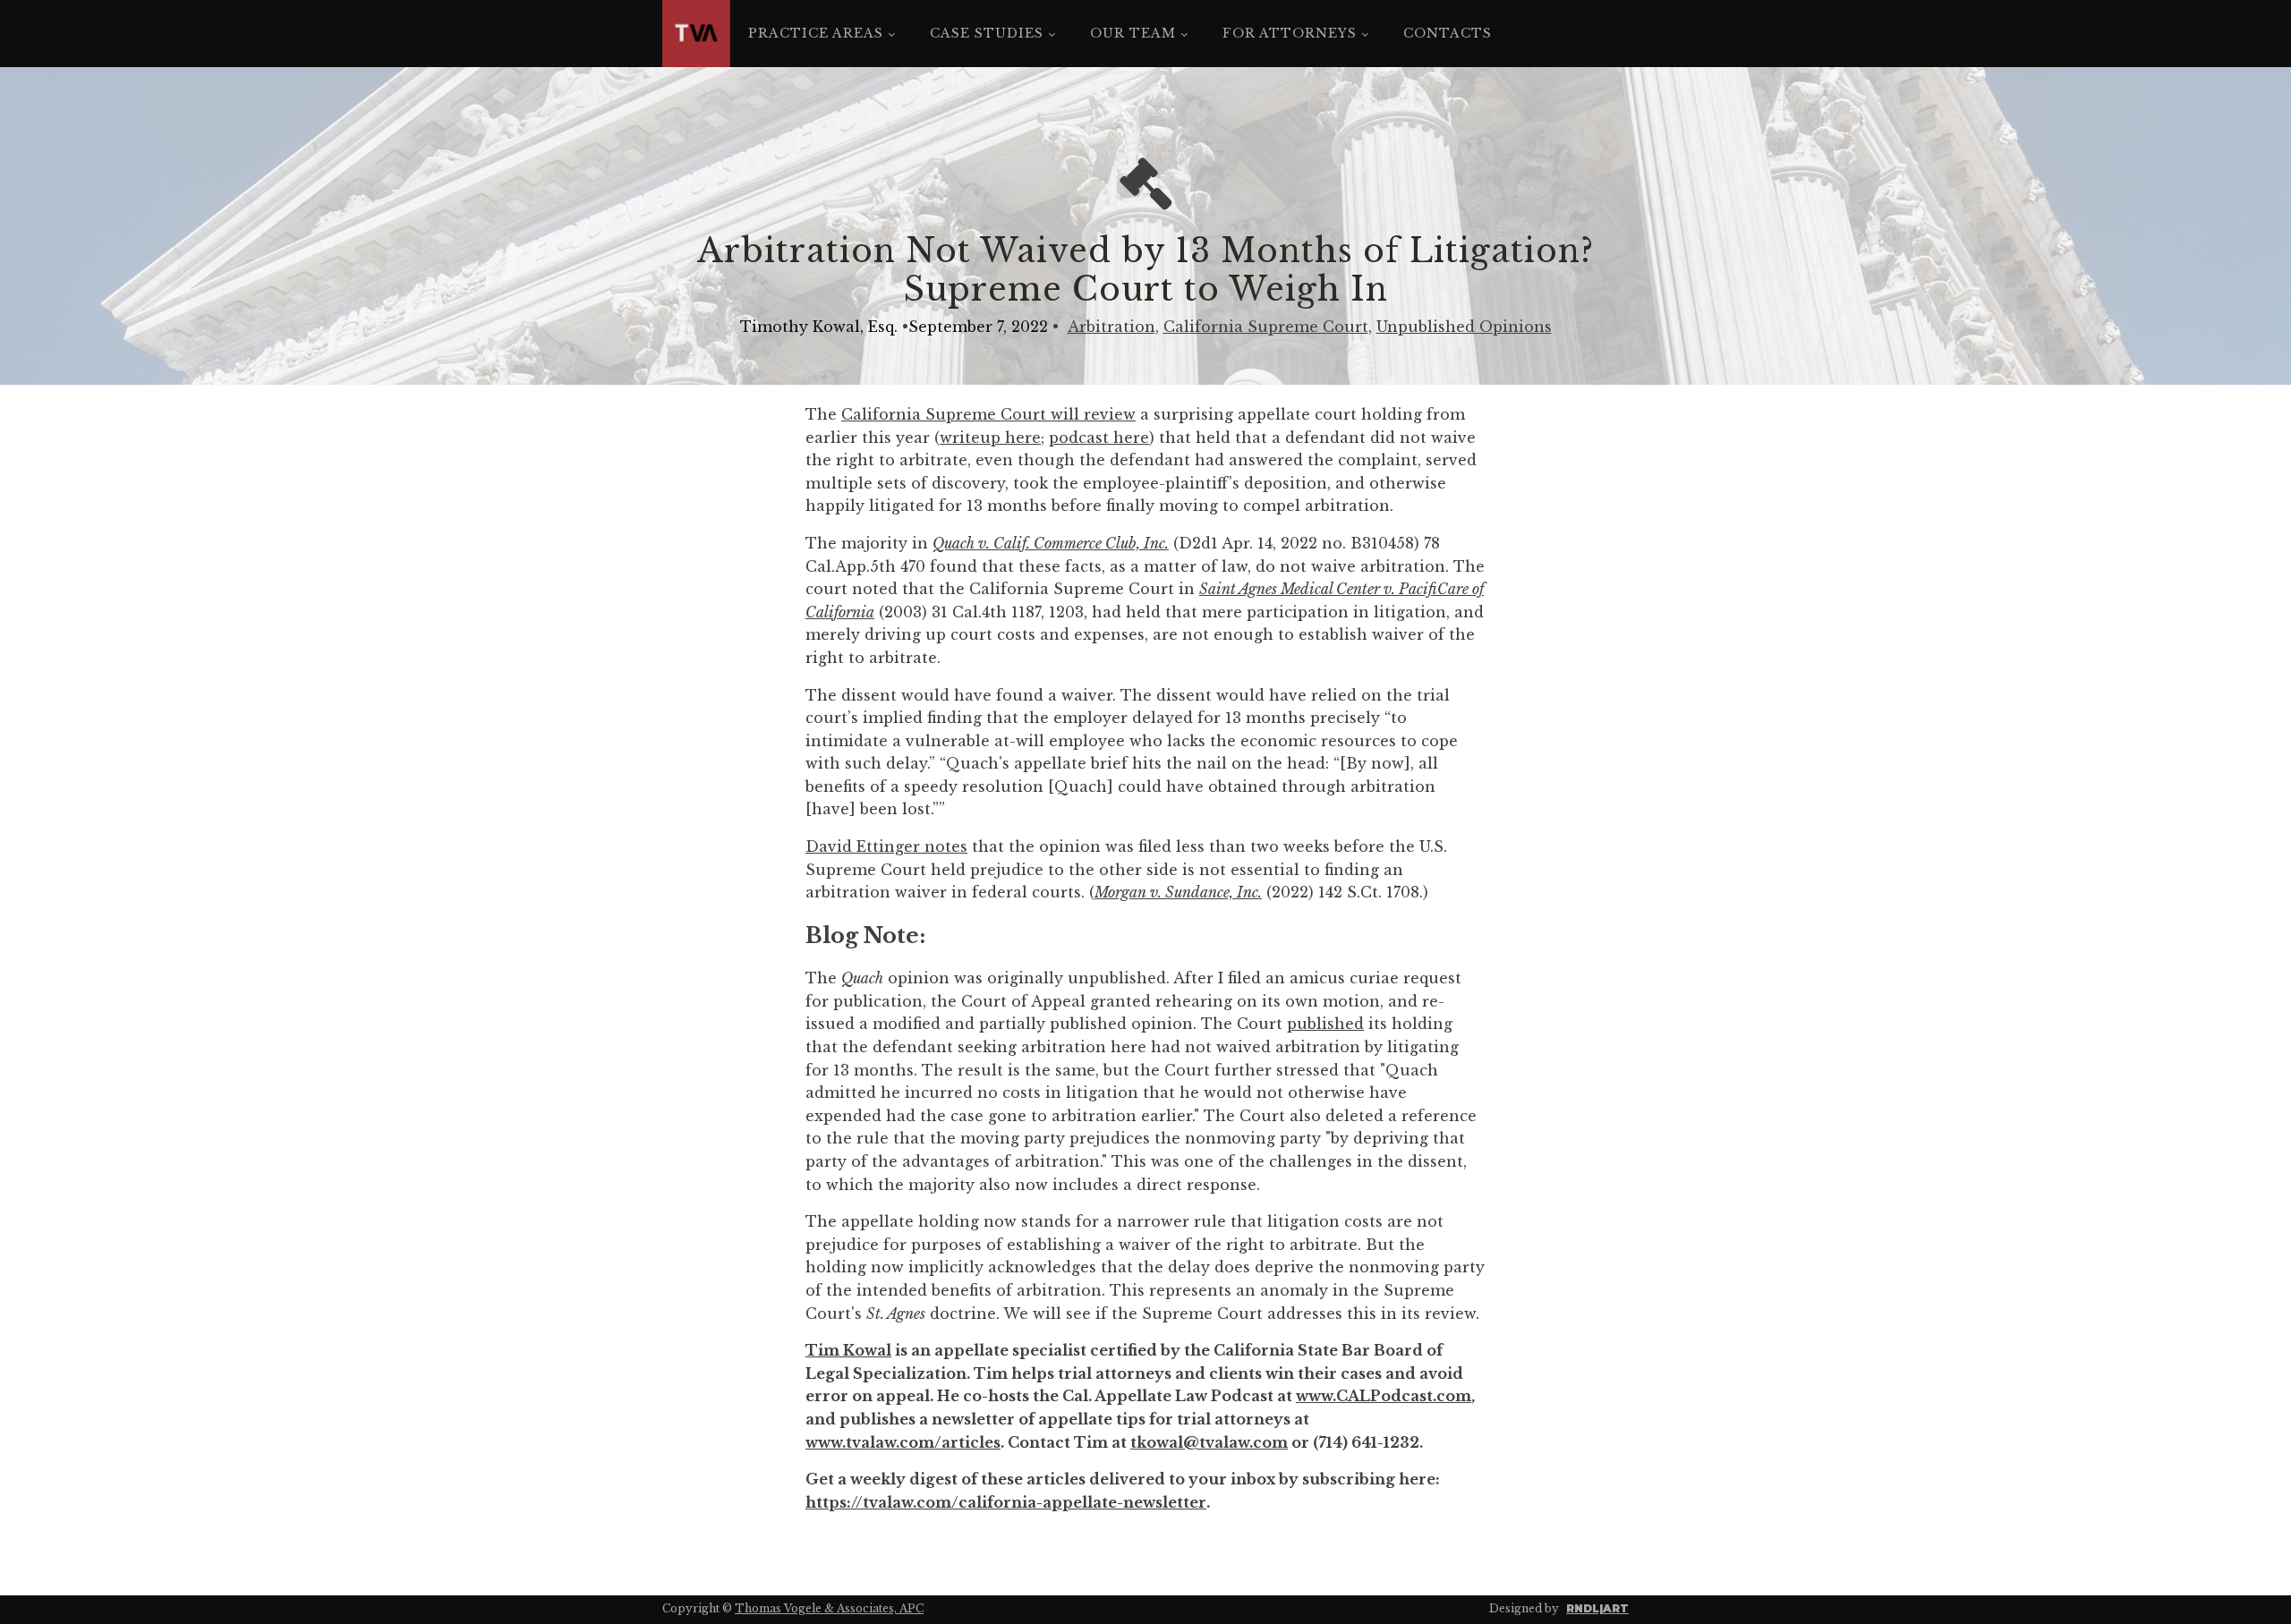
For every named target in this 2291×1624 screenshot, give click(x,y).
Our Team (1133, 33)
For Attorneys (1290, 33)
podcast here (1099, 438)
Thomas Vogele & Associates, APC (829, 1608)
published (1325, 1024)
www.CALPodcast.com (1384, 1396)
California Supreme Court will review (988, 414)
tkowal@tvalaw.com (1209, 1442)
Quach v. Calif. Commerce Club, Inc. (1051, 543)
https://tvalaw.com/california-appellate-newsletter (1006, 1502)
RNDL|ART (1597, 1608)
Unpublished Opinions (1464, 327)
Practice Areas (816, 33)
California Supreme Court (1266, 327)
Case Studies (987, 33)
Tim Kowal (848, 1350)
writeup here (990, 438)
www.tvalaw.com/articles (903, 1442)
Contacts (1448, 33)
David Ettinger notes (886, 846)
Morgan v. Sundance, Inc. (1178, 892)
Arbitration (1111, 327)
